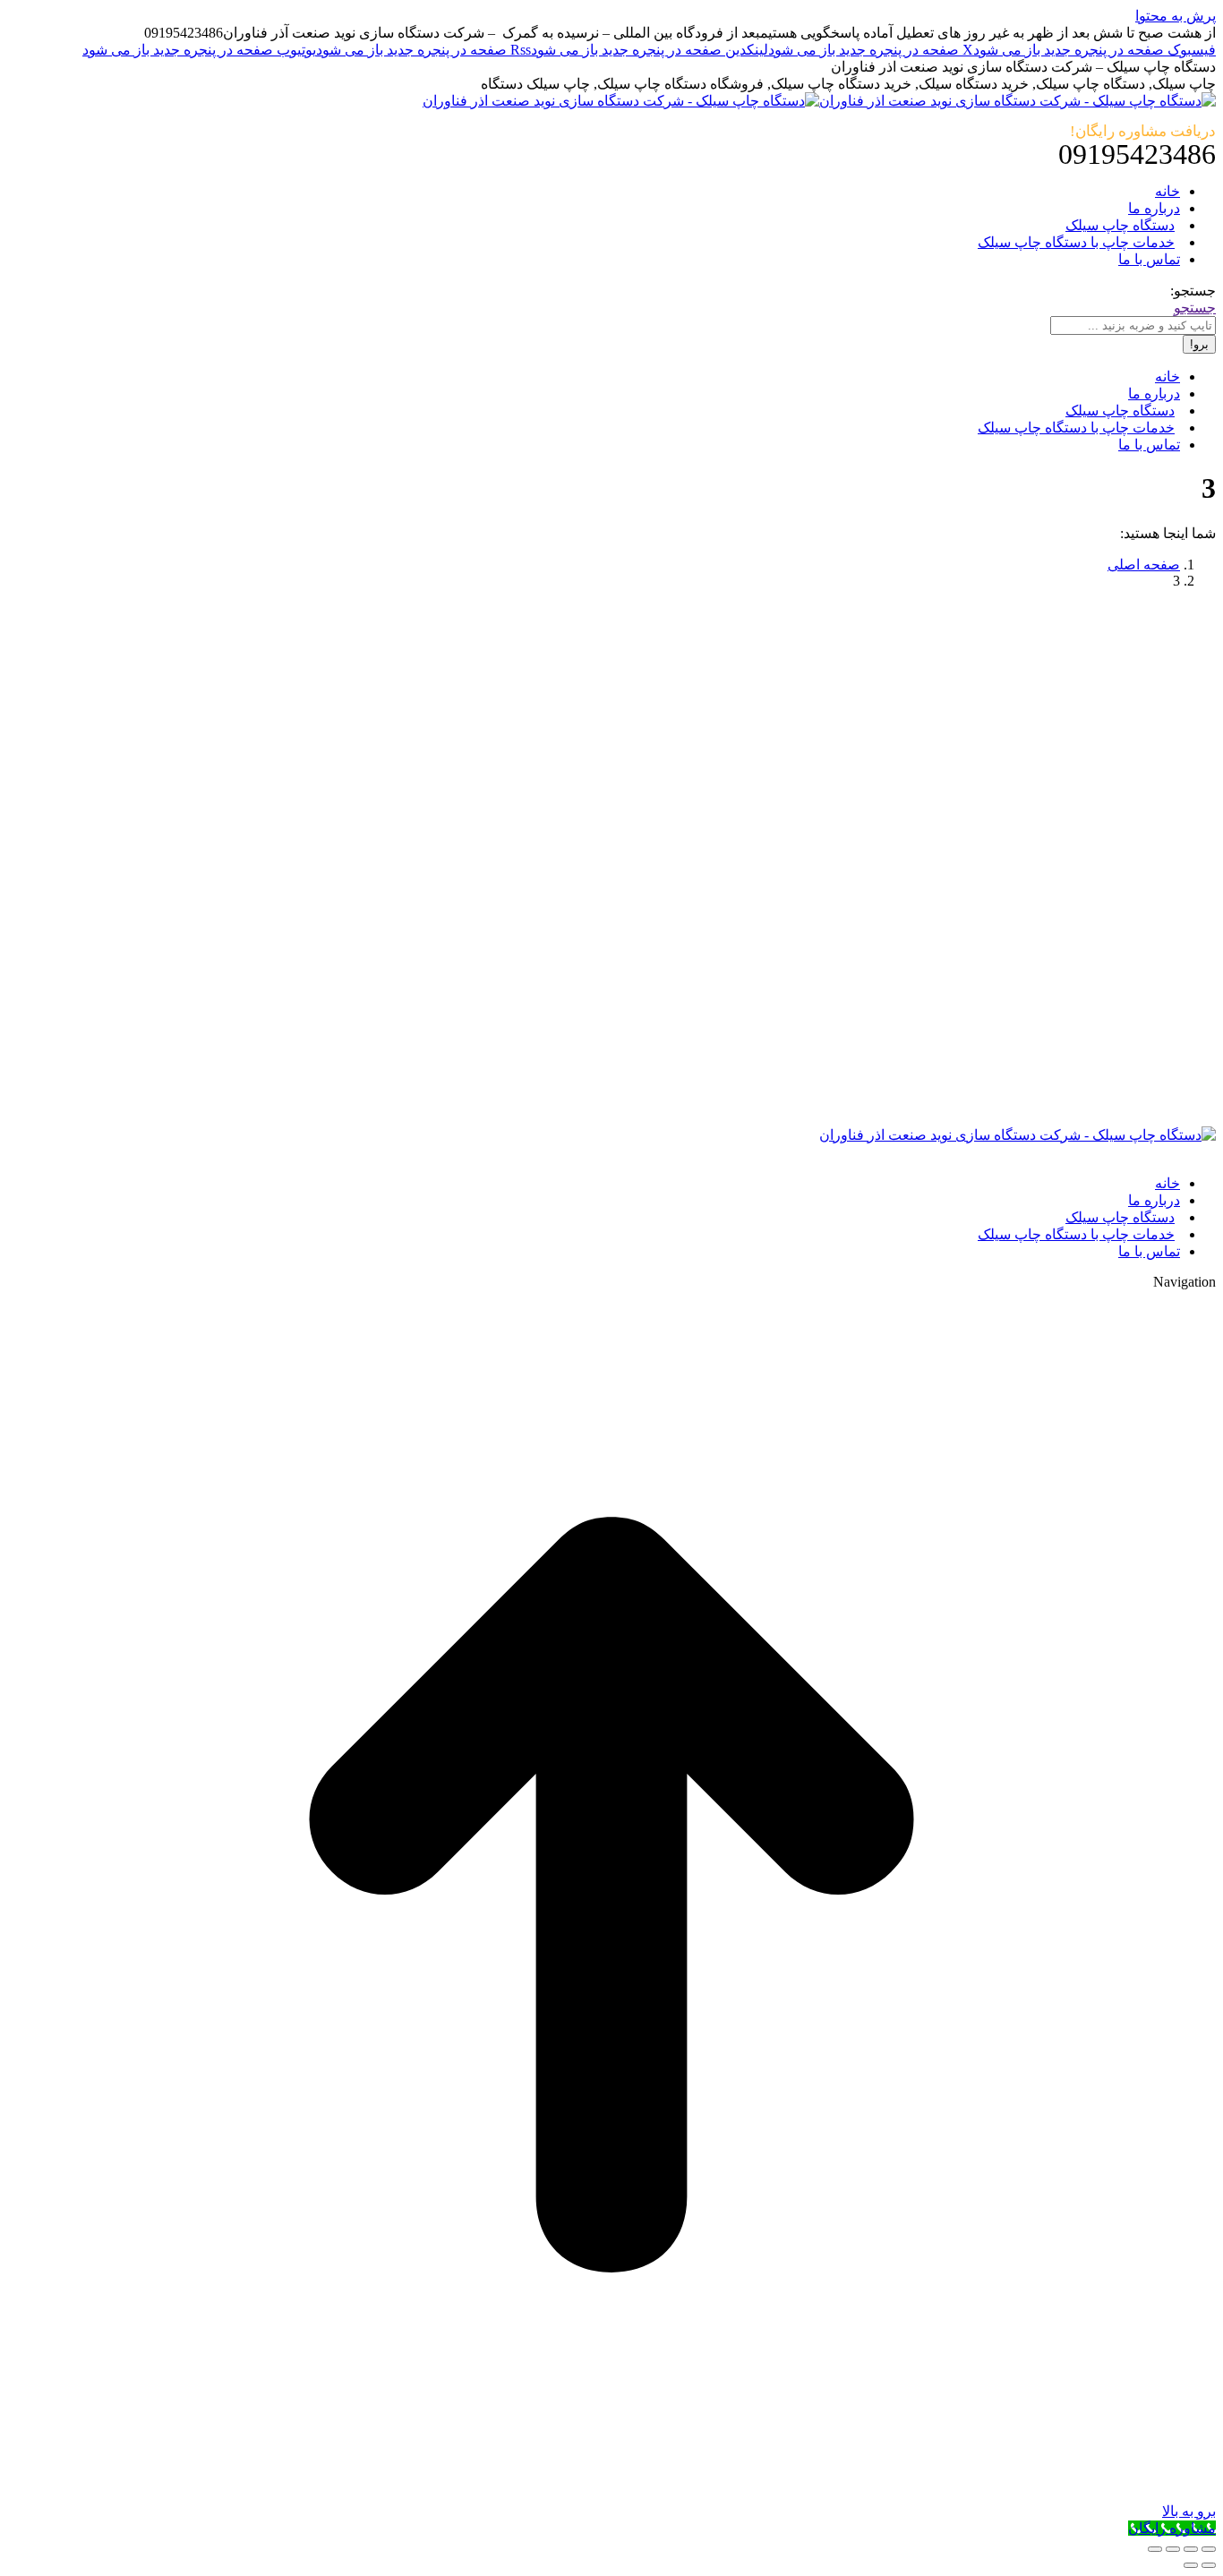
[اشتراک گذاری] (1191, 2549)
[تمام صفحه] (1173, 2549)
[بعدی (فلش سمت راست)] (1191, 2565)
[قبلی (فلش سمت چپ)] (1209, 2565)
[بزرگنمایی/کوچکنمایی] (1155, 2549)
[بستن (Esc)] (1209, 2549)
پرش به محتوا (1176, 16)
